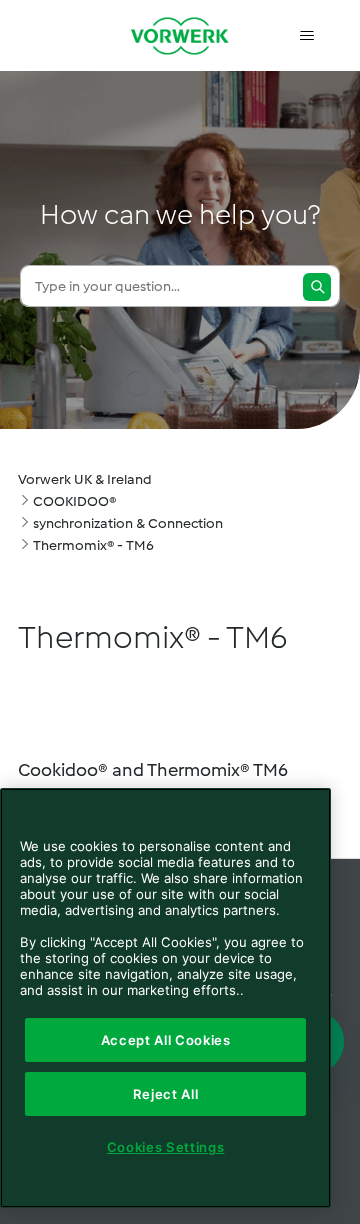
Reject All (166, 1094)
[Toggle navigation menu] (306, 36)
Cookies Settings (166, 1147)
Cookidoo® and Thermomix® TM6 (153, 770)
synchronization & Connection (128, 523)
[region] (165, 998)
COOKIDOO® (74, 501)
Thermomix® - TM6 (93, 545)
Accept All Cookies (166, 1040)
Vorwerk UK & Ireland (85, 479)
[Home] (180, 35)
